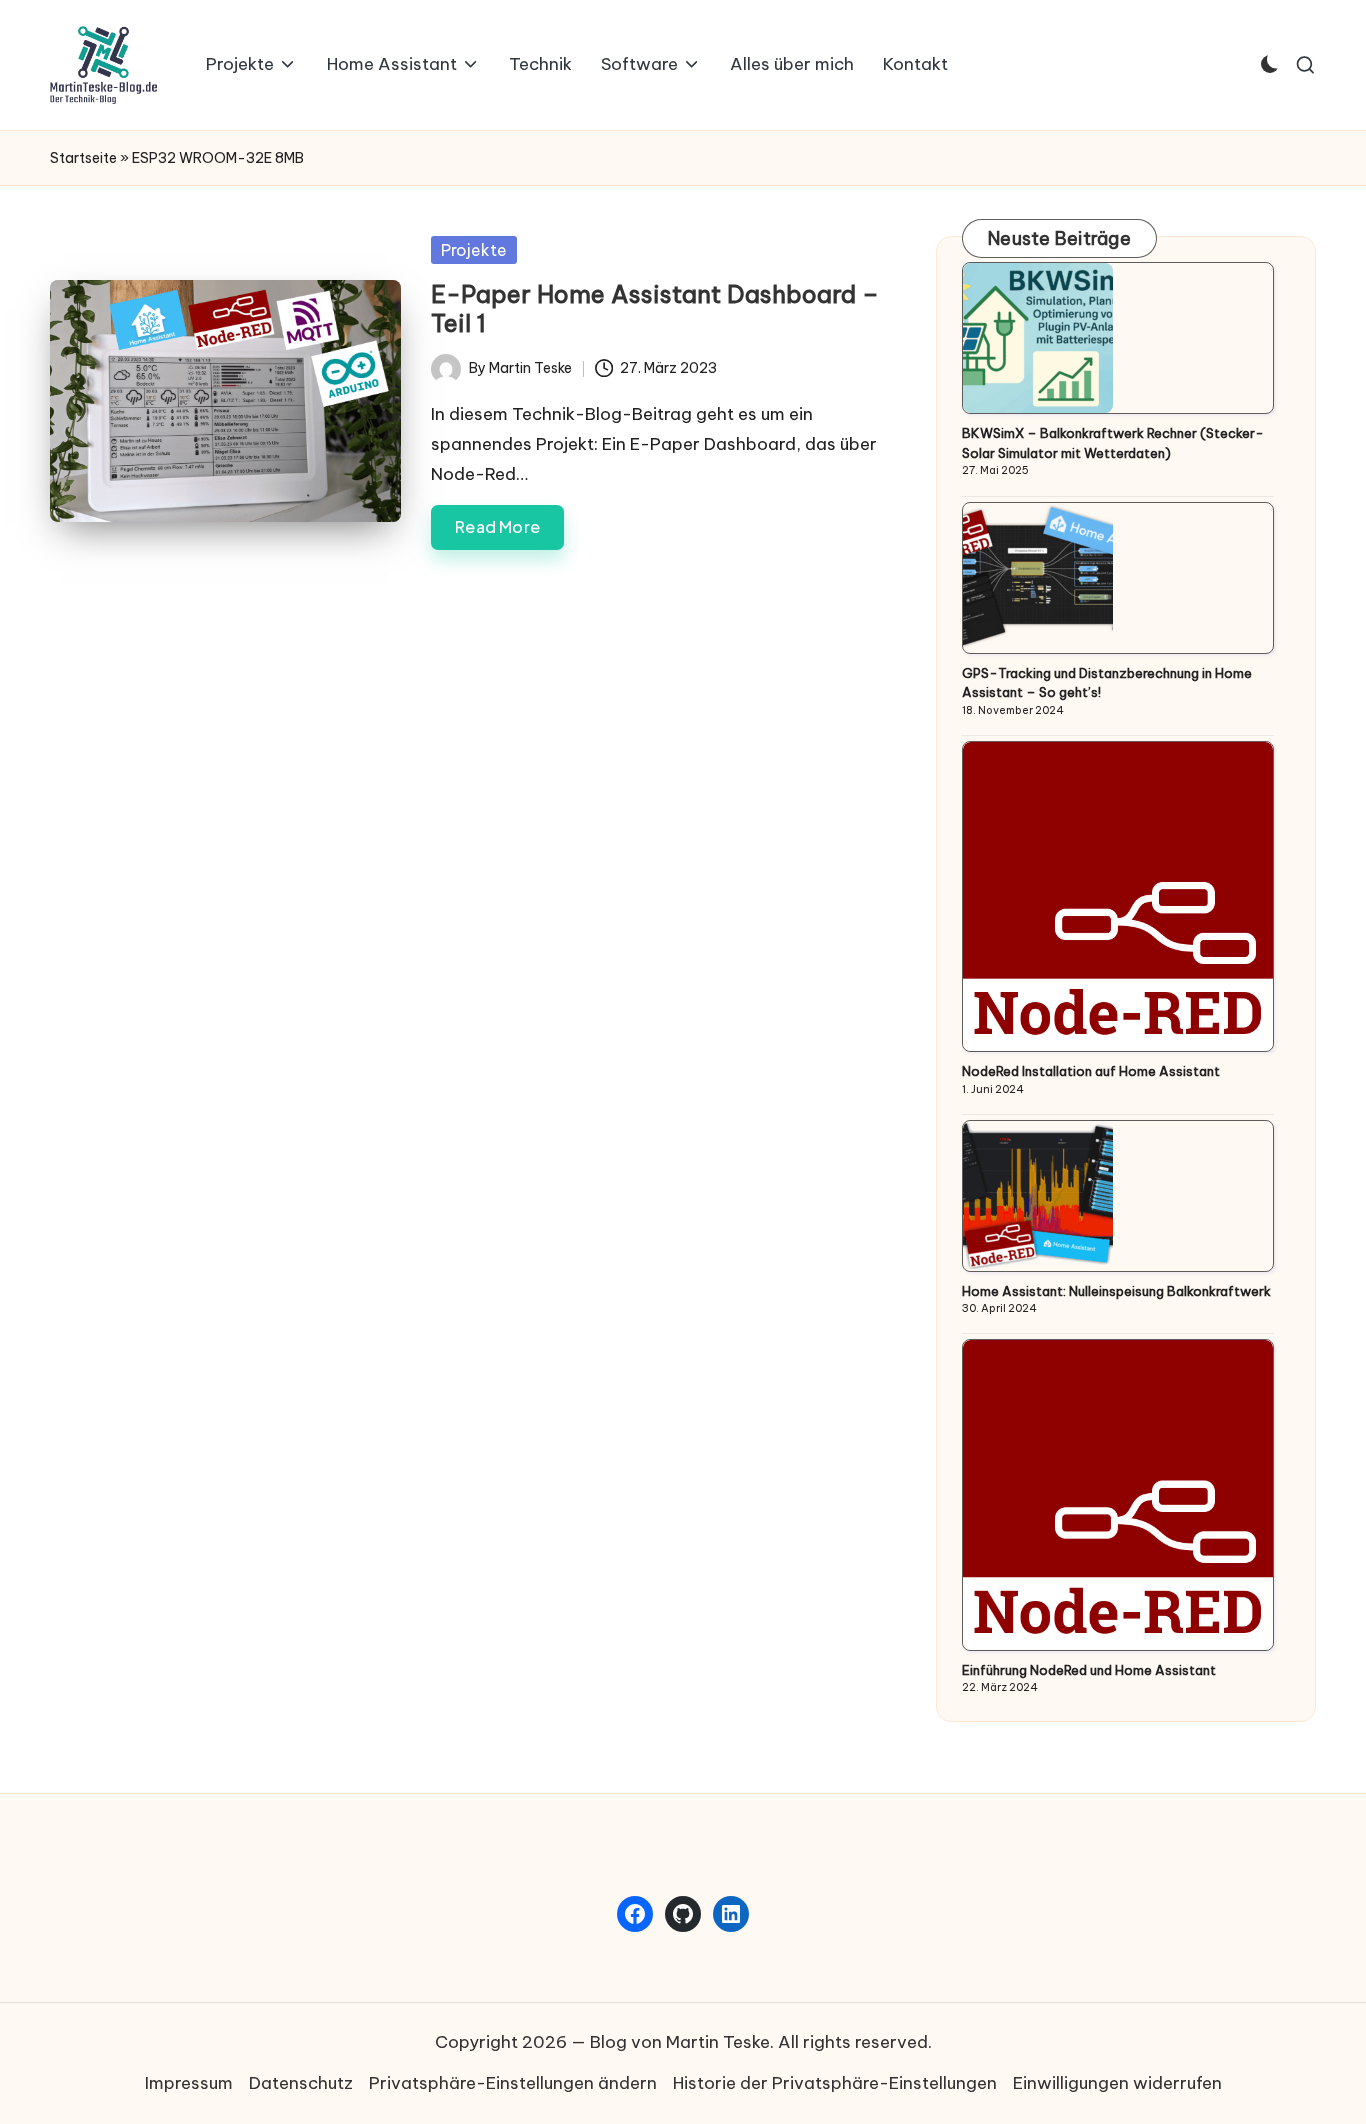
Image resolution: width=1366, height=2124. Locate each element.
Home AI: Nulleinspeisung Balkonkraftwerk (1116, 1291)
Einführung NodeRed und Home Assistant (1089, 1670)
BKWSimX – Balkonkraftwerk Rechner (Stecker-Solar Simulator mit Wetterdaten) (1113, 443)
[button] (513, 2084)
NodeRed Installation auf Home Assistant (1091, 1071)
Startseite (83, 158)
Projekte (474, 250)
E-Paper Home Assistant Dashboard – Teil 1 (655, 308)
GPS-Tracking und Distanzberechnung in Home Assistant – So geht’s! (1107, 683)
